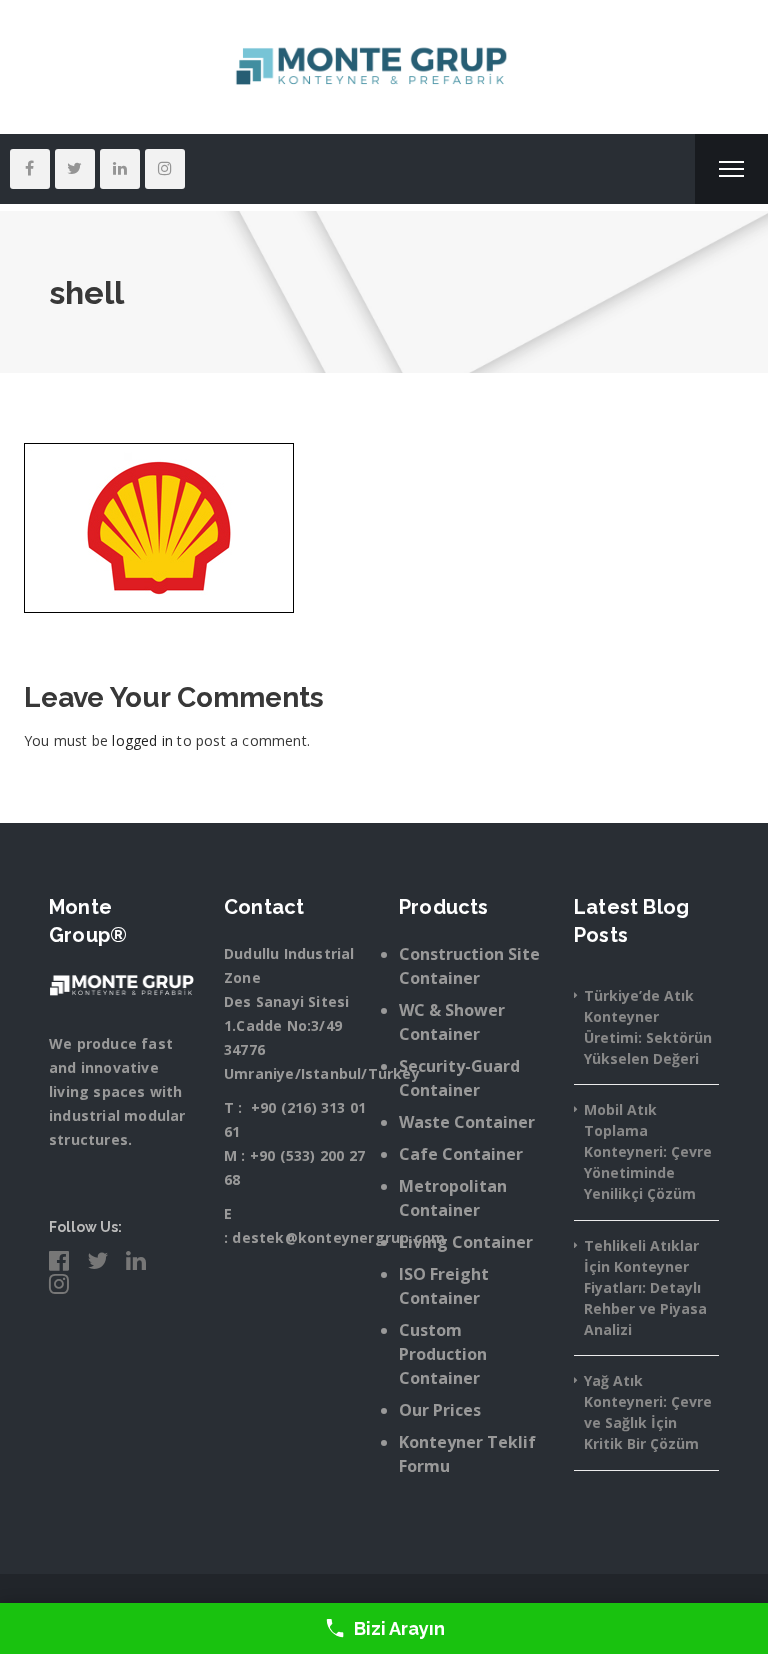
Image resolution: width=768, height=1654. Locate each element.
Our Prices (440, 1410)
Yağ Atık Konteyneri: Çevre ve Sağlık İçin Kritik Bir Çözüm (648, 1412)
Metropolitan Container (453, 1198)
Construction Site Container (469, 966)
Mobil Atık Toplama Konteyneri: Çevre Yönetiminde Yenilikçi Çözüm (648, 1151)
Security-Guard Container (459, 1078)
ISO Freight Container (444, 1286)
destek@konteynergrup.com (338, 1237)
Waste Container (467, 1122)
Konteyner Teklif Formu (467, 1454)
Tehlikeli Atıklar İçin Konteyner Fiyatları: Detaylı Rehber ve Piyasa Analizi (645, 1287)
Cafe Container (461, 1154)
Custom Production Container (443, 1354)
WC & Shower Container (452, 1022)
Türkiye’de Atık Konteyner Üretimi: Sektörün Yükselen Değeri (648, 1027)
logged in (142, 740)
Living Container (466, 1242)
